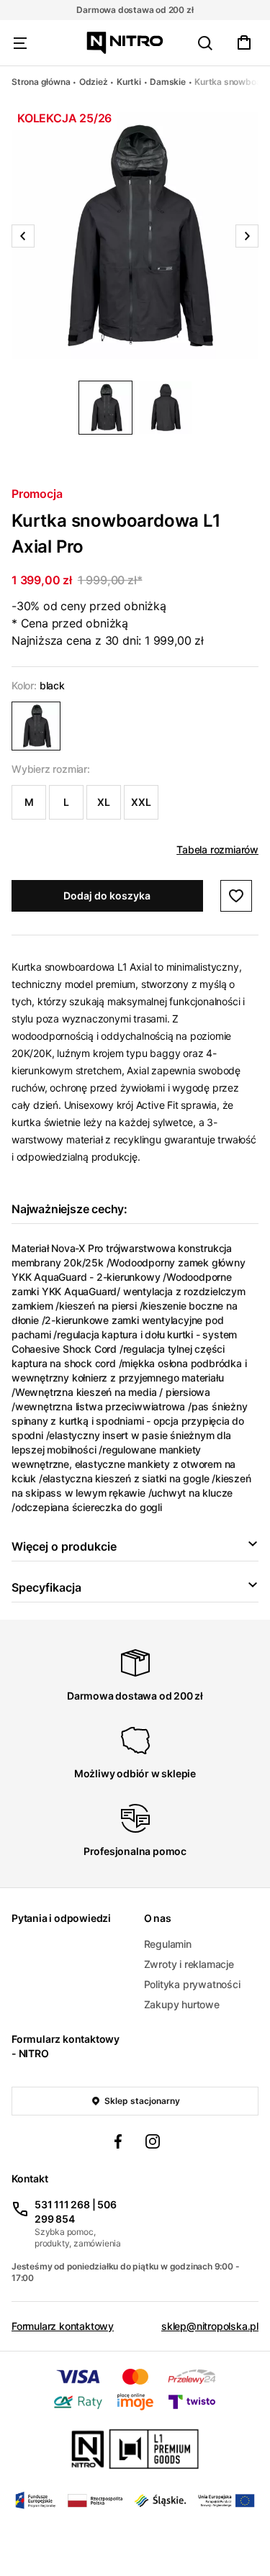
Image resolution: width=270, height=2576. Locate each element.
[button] (135, 236)
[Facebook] (118, 2144)
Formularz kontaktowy (63, 2326)
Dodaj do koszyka (107, 895)
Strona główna (41, 82)
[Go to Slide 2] (165, 408)
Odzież (94, 82)
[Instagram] (153, 2144)
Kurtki (129, 82)
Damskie (168, 82)
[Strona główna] (125, 43)
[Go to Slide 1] (105, 408)
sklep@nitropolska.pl (210, 2326)
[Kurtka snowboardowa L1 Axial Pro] (36, 726)
